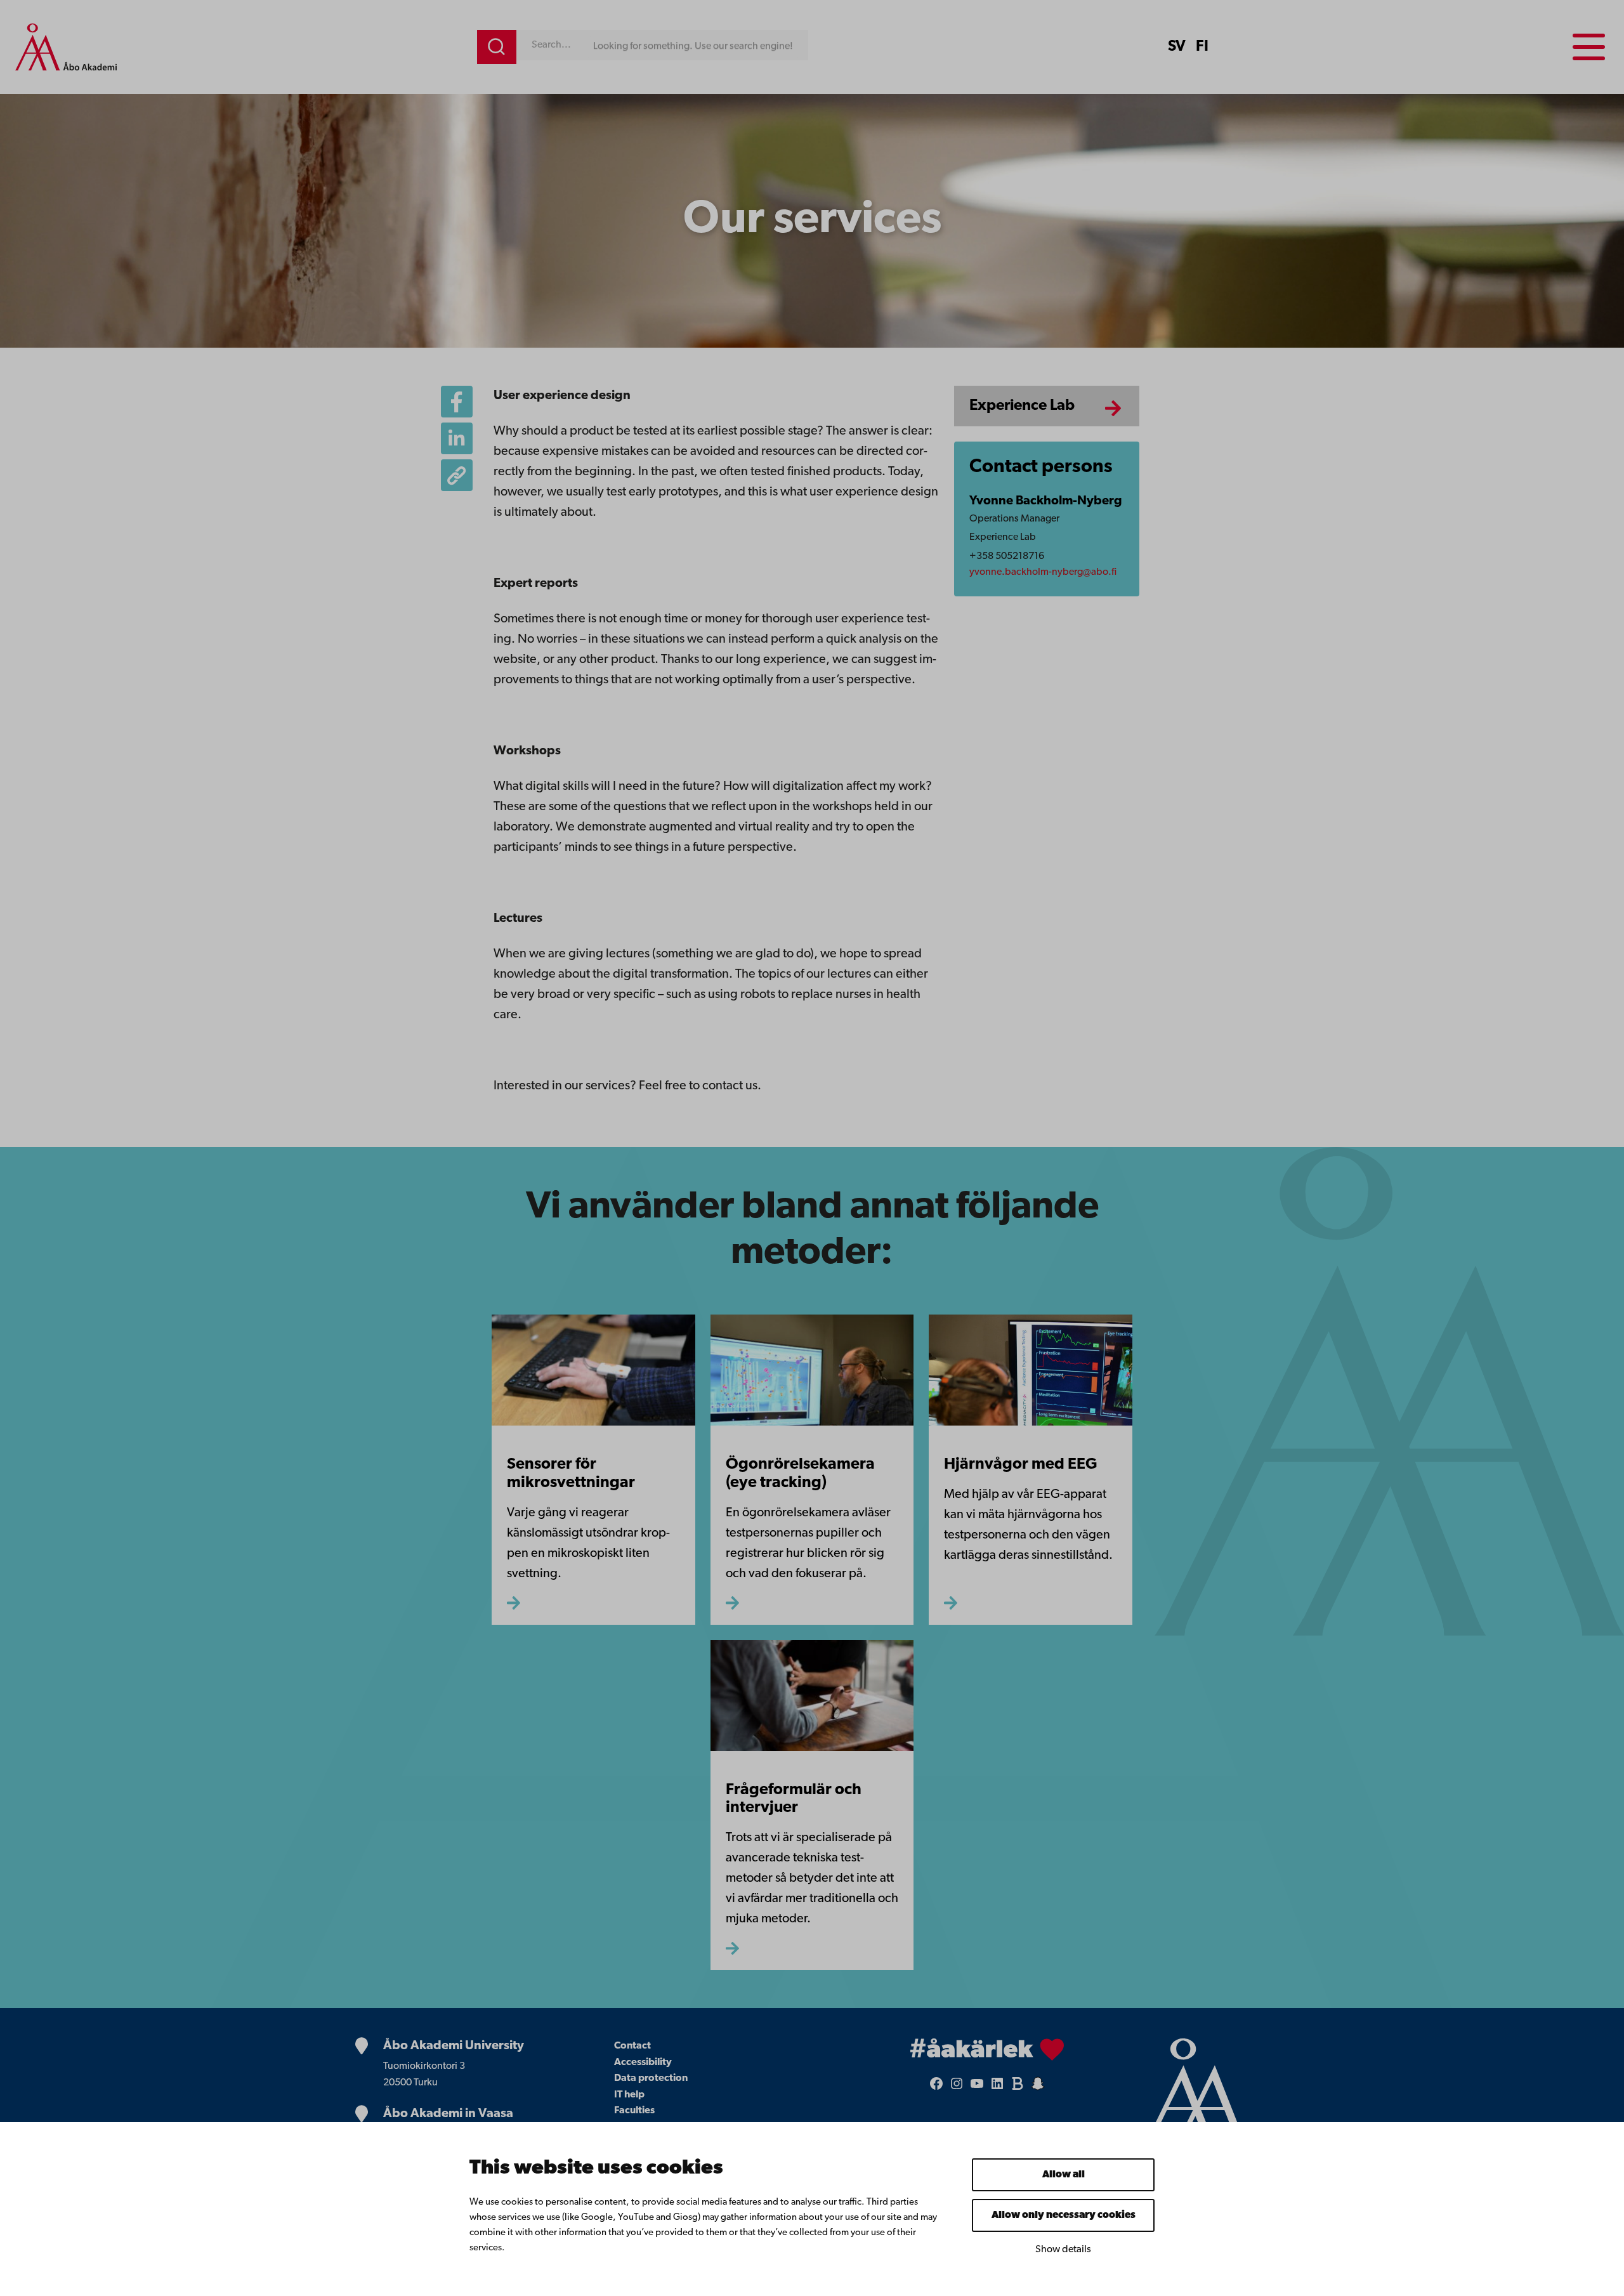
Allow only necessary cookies (1064, 2215)
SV (1177, 47)
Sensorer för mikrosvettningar (571, 1474)
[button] (457, 475)
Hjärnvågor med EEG (1021, 1465)
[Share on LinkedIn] (457, 438)
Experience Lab (1022, 406)
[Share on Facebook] (457, 402)
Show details (1063, 2250)
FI (1202, 47)
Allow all (1064, 2175)
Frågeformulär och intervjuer (794, 1799)
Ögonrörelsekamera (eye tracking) (800, 1474)
